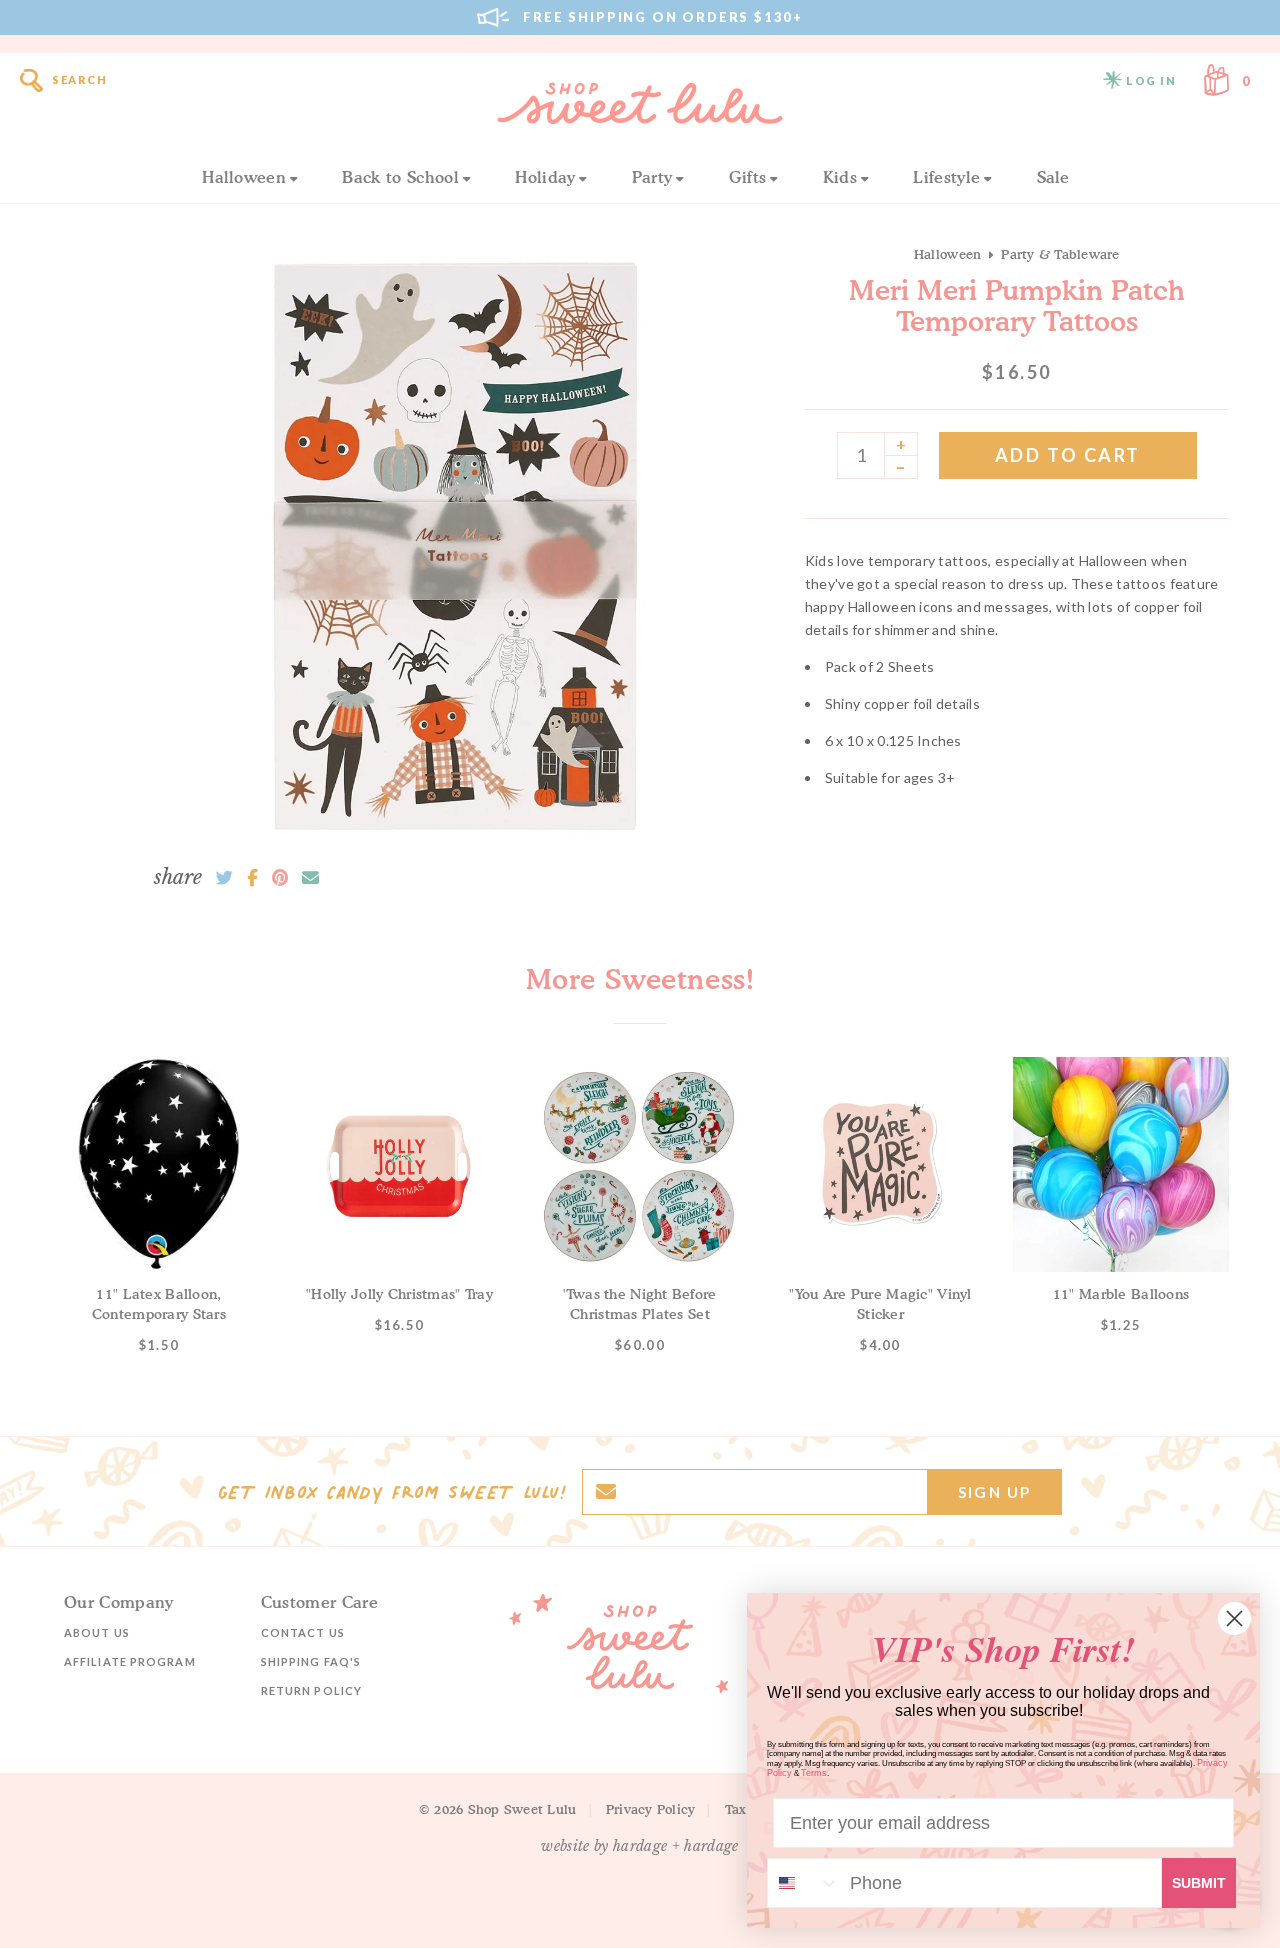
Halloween (244, 177)
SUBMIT (1199, 1883)
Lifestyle (946, 177)
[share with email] (310, 878)
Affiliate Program (130, 1661)
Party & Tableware (1060, 254)
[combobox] (804, 1883)
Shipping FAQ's (311, 1661)
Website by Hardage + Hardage (640, 1846)
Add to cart (1068, 455)
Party (652, 177)
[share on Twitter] (224, 878)
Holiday (545, 177)
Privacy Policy (651, 1809)
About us (97, 1632)
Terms (814, 1773)
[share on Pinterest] (280, 878)
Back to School (400, 177)
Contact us (303, 1632)
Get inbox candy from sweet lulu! (392, 1492)
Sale (1053, 177)
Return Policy (311, 1690)
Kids (840, 177)
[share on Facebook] (252, 878)
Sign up (994, 1492)
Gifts (748, 177)
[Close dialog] (1234, 1618)
